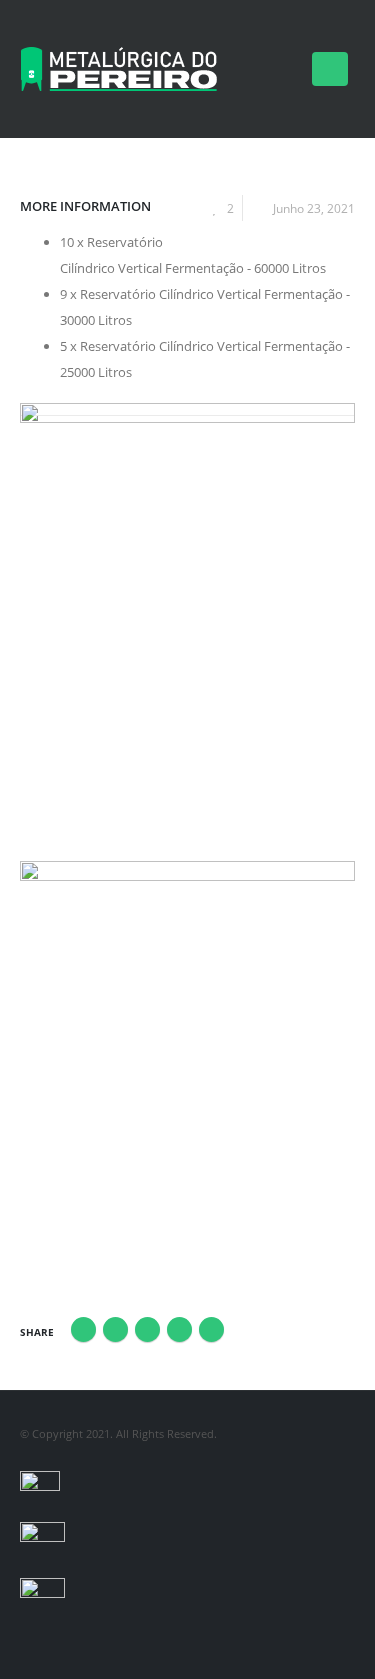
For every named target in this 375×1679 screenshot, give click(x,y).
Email (211, 1329)
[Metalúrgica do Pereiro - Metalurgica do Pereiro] (120, 69)
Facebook (83, 1329)
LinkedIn (147, 1329)
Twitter (115, 1329)
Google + (179, 1329)
